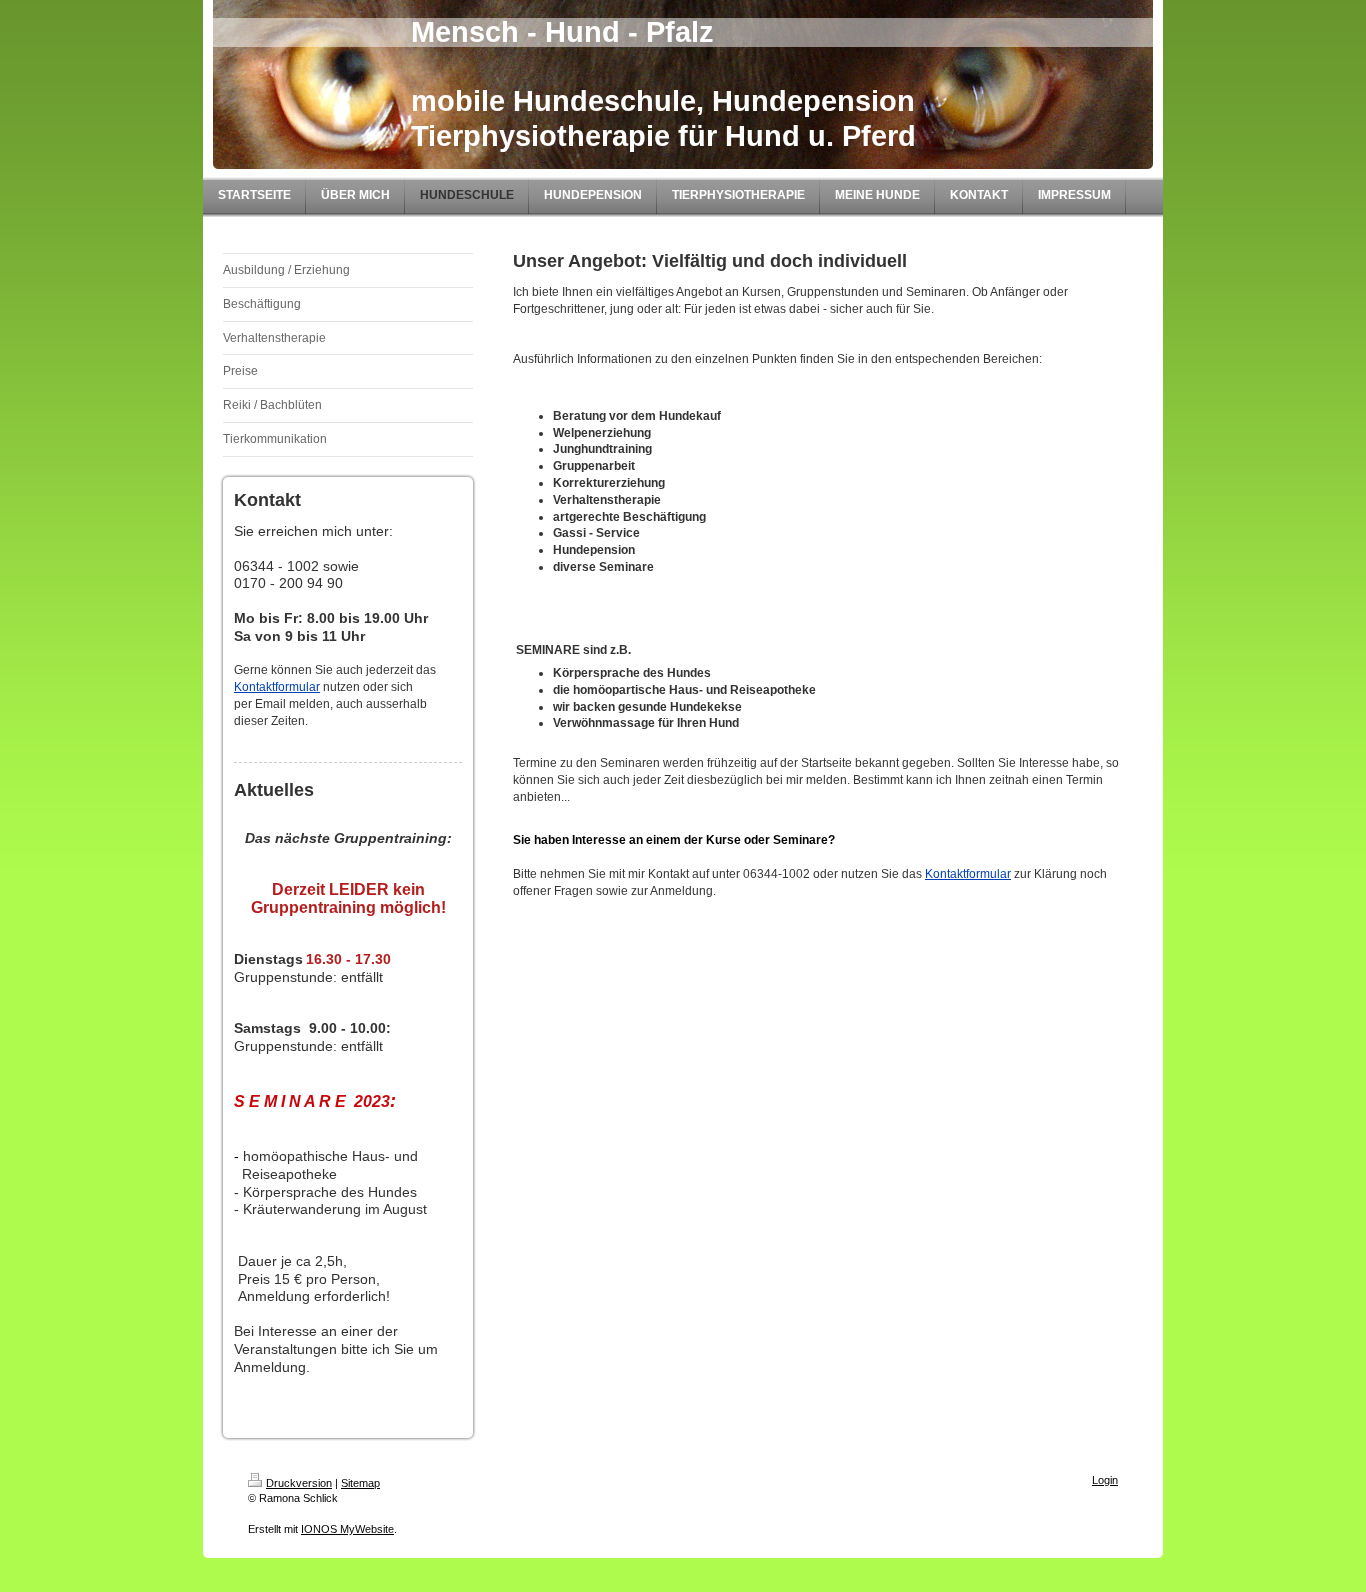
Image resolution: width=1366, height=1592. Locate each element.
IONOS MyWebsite (347, 1529)
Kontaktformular (277, 687)
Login (1105, 1480)
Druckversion (299, 1483)
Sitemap (360, 1483)
